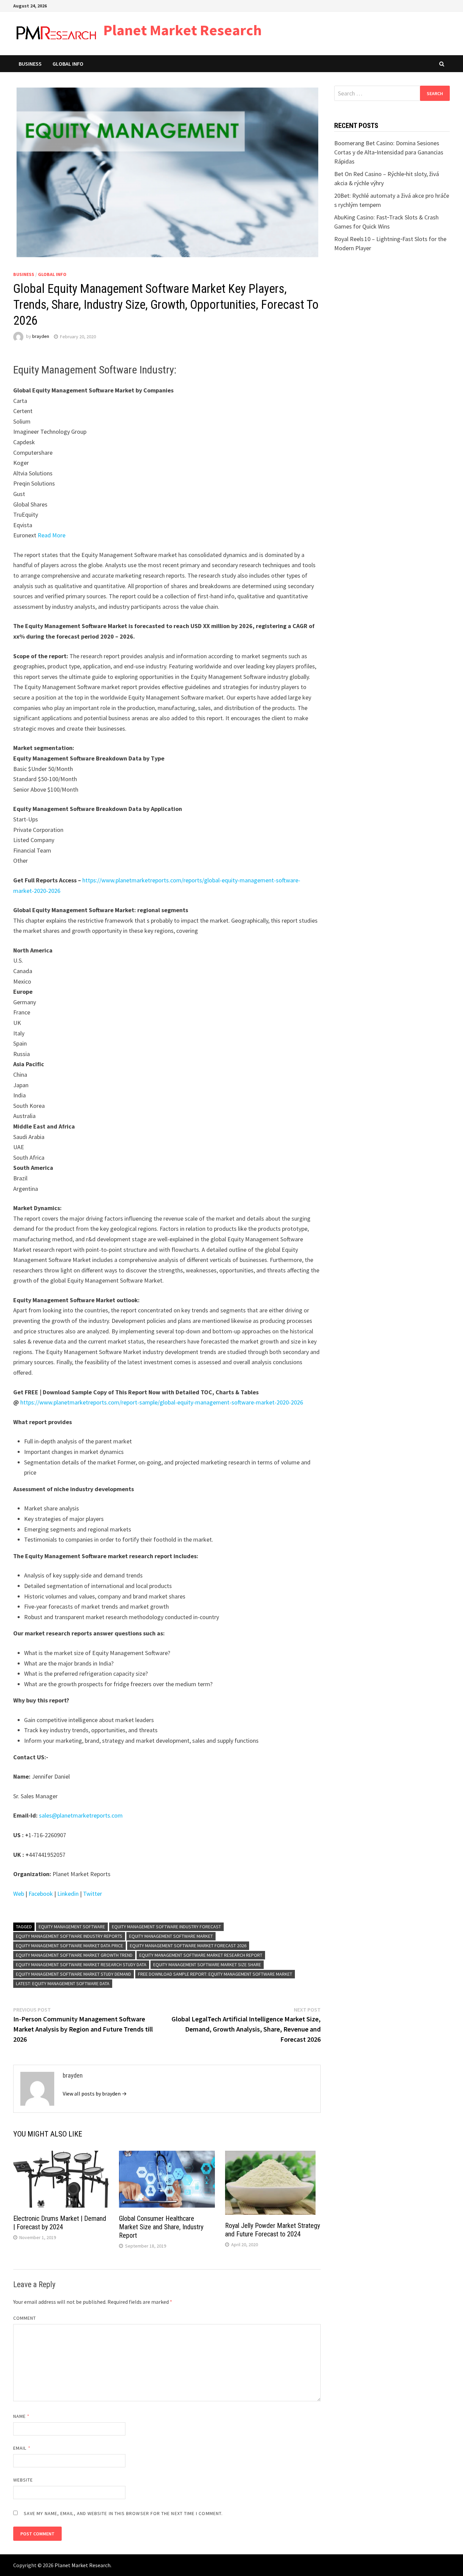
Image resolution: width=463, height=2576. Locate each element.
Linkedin (68, 1894)
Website (23, 2480)
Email (22, 2448)
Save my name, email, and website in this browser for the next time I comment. (123, 2513)
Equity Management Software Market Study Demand (74, 1974)
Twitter (93, 1894)
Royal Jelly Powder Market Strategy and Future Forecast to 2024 (273, 2230)
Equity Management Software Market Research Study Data (81, 1965)
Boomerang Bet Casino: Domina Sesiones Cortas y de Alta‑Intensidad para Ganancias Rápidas (389, 152)
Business (30, 64)
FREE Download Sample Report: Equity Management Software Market (215, 1974)
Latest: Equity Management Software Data (63, 1983)
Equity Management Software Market (171, 1936)
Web (19, 1894)
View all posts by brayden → (95, 2094)
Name (21, 2416)
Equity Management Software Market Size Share (207, 1965)
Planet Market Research (183, 30)
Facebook (41, 1894)
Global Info (68, 64)
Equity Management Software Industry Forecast (166, 1927)
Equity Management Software (72, 1927)
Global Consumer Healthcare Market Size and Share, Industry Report (161, 2227)
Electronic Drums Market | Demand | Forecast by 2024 (60, 2223)
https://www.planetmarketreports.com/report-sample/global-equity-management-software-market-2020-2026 (162, 1402)
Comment (25, 2318)
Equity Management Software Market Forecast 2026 (188, 1946)
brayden (41, 337)
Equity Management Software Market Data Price (69, 1946)
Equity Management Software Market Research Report (201, 1955)
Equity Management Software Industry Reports (69, 1936)
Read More (52, 535)
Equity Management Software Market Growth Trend (74, 1955)
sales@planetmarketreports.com (81, 1815)
